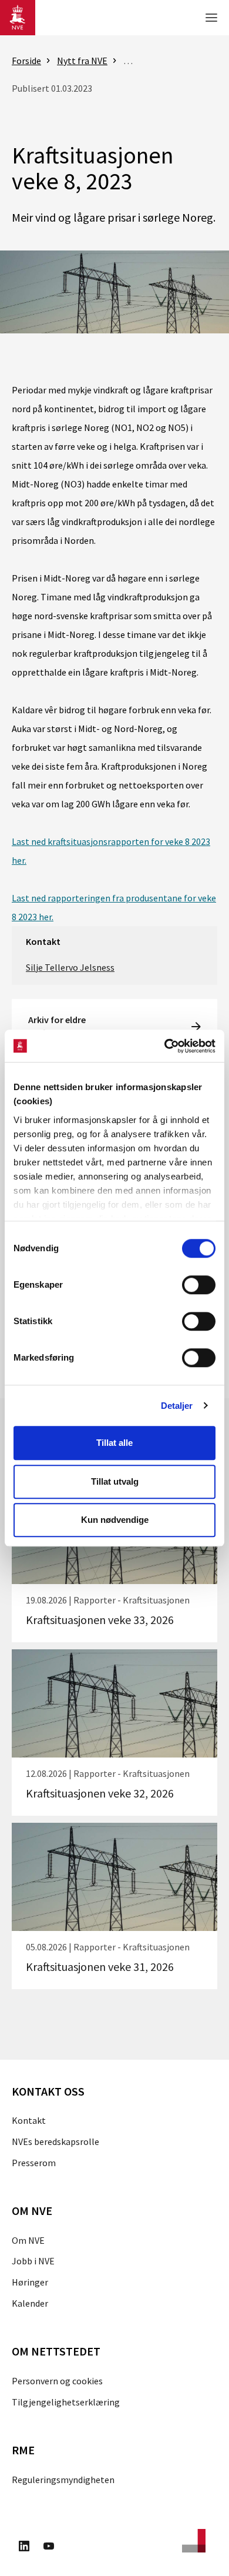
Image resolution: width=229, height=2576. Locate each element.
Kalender (30, 2303)
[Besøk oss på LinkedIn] (24, 2548)
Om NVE (28, 2240)
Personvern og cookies (57, 2381)
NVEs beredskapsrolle (55, 2141)
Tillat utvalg (115, 1481)
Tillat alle (114, 1443)
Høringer (30, 2282)
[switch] (199, 1285)
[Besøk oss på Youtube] (49, 2548)
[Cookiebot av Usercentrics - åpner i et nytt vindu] (165, 1046)
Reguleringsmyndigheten (63, 2480)
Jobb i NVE (33, 2261)
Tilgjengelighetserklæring (66, 2402)
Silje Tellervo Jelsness (70, 967)
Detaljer (177, 1406)
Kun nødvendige (115, 1520)
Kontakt (29, 2120)
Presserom (34, 2163)
